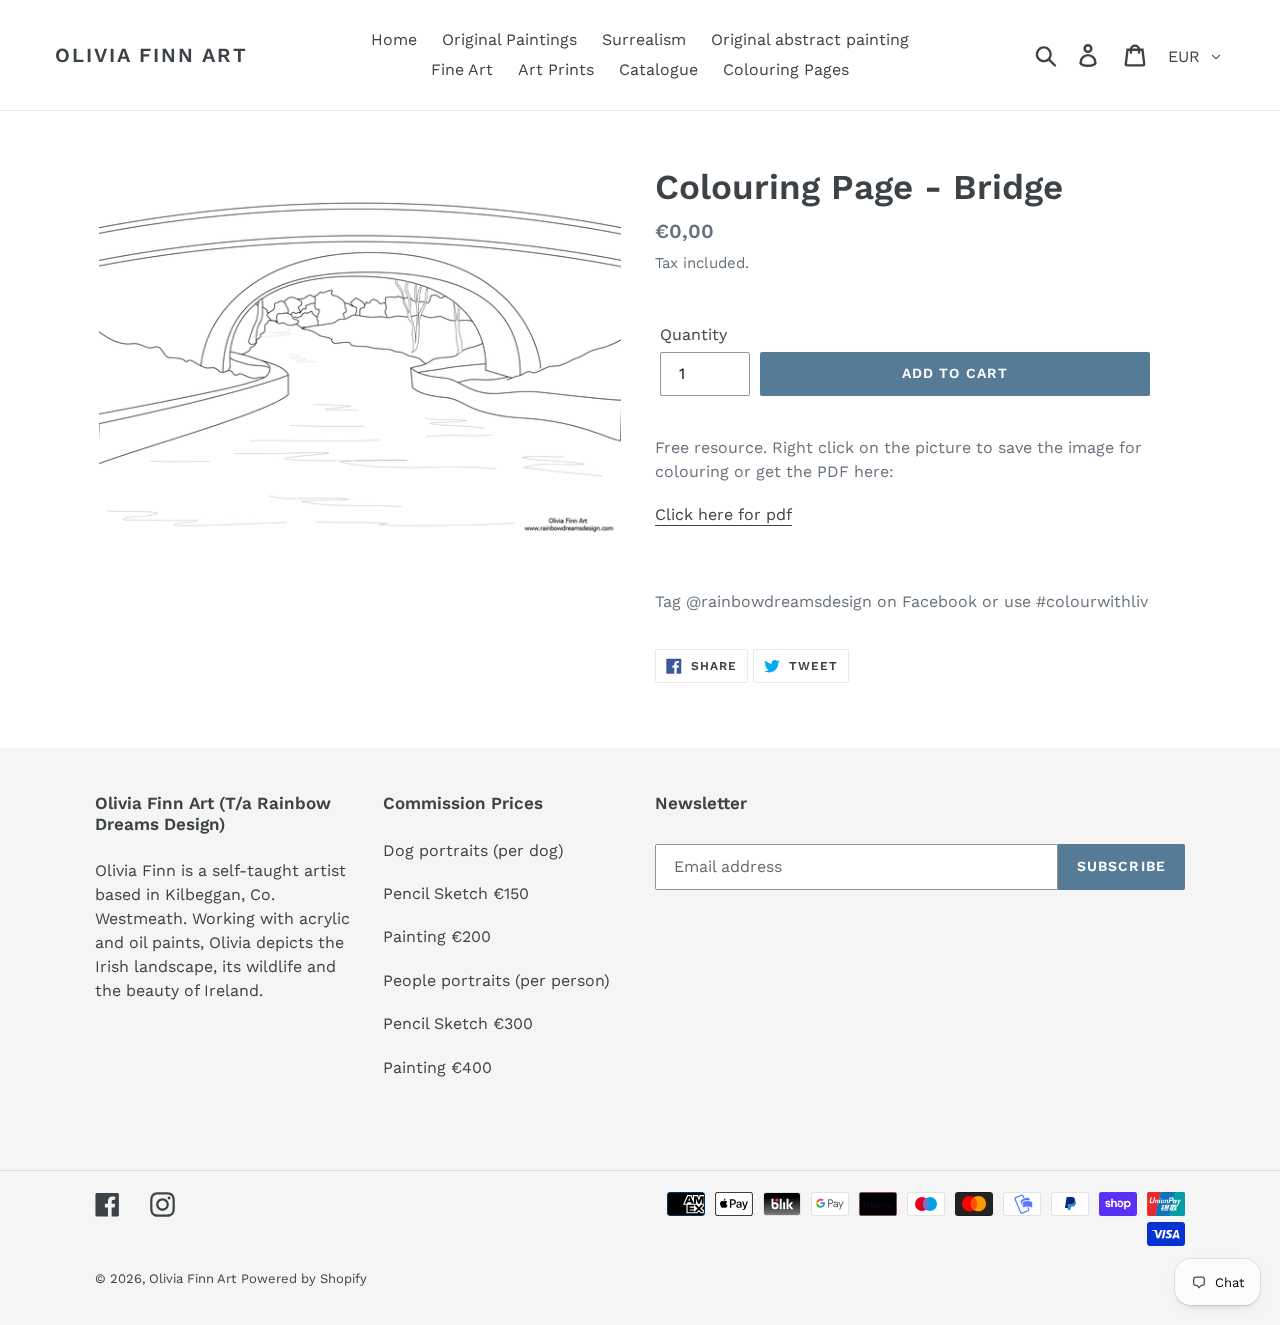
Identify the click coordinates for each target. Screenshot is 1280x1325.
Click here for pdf (723, 514)
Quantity (693, 334)
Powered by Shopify (304, 1278)
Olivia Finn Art (151, 55)
